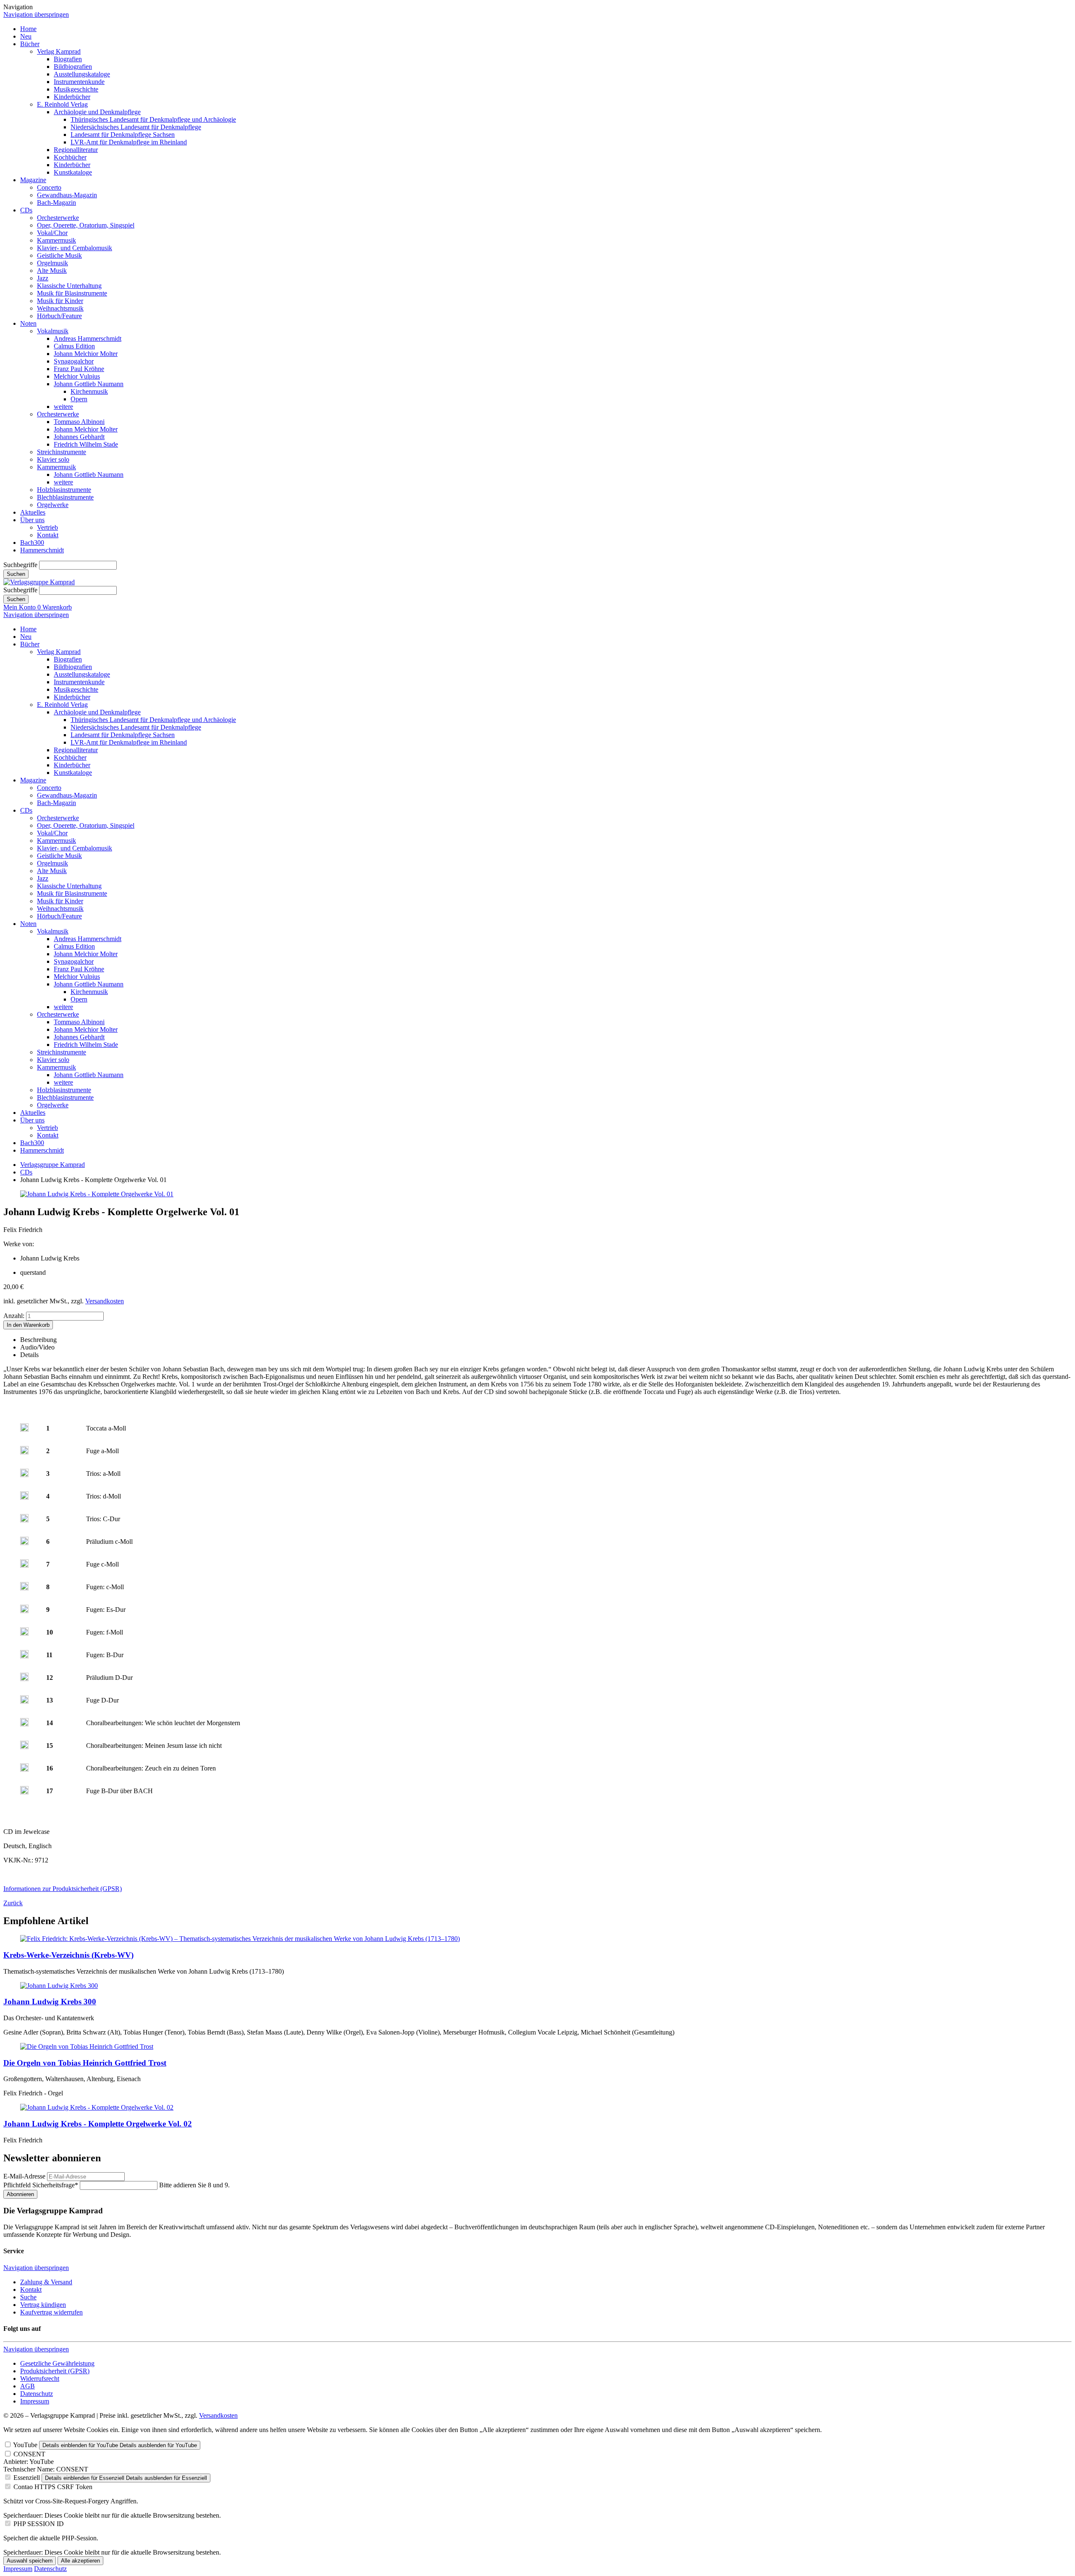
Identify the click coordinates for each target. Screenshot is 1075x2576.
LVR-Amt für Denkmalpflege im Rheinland (129, 142)
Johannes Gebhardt (79, 437)
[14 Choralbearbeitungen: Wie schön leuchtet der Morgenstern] (24, 1724)
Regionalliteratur (76, 150)
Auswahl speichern (30, 2561)
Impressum (35, 2401)
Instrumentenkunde (79, 82)
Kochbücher (70, 157)
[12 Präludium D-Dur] (24, 1679)
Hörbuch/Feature (59, 316)
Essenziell (27, 2478)
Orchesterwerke (58, 218)
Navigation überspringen (36, 14)
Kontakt (48, 535)
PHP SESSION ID (39, 2524)
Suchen (16, 574)
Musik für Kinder (60, 301)
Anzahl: (14, 1316)
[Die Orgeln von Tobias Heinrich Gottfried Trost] (87, 2046)
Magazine (33, 180)
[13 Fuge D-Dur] (24, 1701)
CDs (26, 210)
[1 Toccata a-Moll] (24, 1429)
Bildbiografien (73, 67)
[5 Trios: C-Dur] (24, 1520)
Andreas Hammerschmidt (88, 339)
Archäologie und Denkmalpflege (97, 112)
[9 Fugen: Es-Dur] (24, 1611)
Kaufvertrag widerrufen (51, 2312)
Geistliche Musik (59, 255)
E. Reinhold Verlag (62, 104)
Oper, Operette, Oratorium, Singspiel (86, 225)
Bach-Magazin (56, 203)
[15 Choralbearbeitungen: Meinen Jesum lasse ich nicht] (24, 1747)
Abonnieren (20, 2194)
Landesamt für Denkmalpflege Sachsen (123, 135)
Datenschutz (37, 2394)
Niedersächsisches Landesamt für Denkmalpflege (136, 127)
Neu (26, 36)
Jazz (43, 278)
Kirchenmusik (89, 391)
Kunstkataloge (73, 172)
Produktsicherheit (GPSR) (55, 2371)
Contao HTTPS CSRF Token (53, 2487)
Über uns (32, 520)
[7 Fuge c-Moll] (24, 1565)
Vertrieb (47, 527)
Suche (28, 2297)
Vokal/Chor (52, 233)
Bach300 (32, 543)
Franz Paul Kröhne (79, 369)
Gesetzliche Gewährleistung (57, 2363)
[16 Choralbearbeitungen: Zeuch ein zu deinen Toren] (24, 1769)
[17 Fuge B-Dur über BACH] (24, 1792)
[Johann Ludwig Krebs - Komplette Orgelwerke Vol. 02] (97, 2107)
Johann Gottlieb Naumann (89, 384)
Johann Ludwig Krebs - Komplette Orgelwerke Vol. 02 (98, 2124)
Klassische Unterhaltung (69, 286)
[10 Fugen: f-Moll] (24, 1633)
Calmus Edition (74, 346)
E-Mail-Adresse (24, 2176)
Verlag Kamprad (59, 51)
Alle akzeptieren (80, 2561)
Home (28, 29)
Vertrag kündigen (43, 2305)
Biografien (68, 59)
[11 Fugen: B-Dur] (24, 1656)
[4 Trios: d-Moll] (24, 1497)
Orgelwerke (53, 505)
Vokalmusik (53, 331)
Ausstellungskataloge (82, 74)
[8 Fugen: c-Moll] (24, 1588)
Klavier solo (53, 459)
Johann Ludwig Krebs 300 (50, 2002)
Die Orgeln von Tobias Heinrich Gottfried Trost (85, 2063)
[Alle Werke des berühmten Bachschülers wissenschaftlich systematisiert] (240, 1939)
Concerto (49, 187)
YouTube (25, 2445)
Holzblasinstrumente (64, 490)
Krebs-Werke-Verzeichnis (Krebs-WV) (68, 1955)
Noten (28, 323)
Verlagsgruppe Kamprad (52, 1165)
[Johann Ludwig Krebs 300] (59, 1986)
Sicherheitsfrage (41, 2185)
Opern (79, 399)
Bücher (30, 44)
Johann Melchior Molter (86, 354)
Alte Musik (52, 271)
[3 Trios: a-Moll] (24, 1475)
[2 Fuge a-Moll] (24, 1452)
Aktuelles (33, 512)
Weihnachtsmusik (60, 308)
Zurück (13, 1903)
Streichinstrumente (62, 452)
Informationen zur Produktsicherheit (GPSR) (63, 1889)
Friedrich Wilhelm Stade (86, 444)
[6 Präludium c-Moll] (24, 1543)
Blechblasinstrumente (65, 497)
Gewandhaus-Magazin (67, 195)
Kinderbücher (72, 97)
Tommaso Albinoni (79, 422)
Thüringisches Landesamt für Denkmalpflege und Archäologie (153, 119)
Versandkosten (105, 1301)
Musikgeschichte (76, 89)
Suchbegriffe (20, 565)
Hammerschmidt (42, 550)
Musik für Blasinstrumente (72, 293)
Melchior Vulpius (77, 376)
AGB (28, 2386)
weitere (63, 407)
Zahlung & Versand (46, 2282)
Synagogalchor (74, 361)
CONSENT (29, 2454)
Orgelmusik (52, 263)
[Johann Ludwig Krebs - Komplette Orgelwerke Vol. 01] (97, 1194)
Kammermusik (56, 240)
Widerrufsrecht (40, 2379)
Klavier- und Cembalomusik (75, 248)
